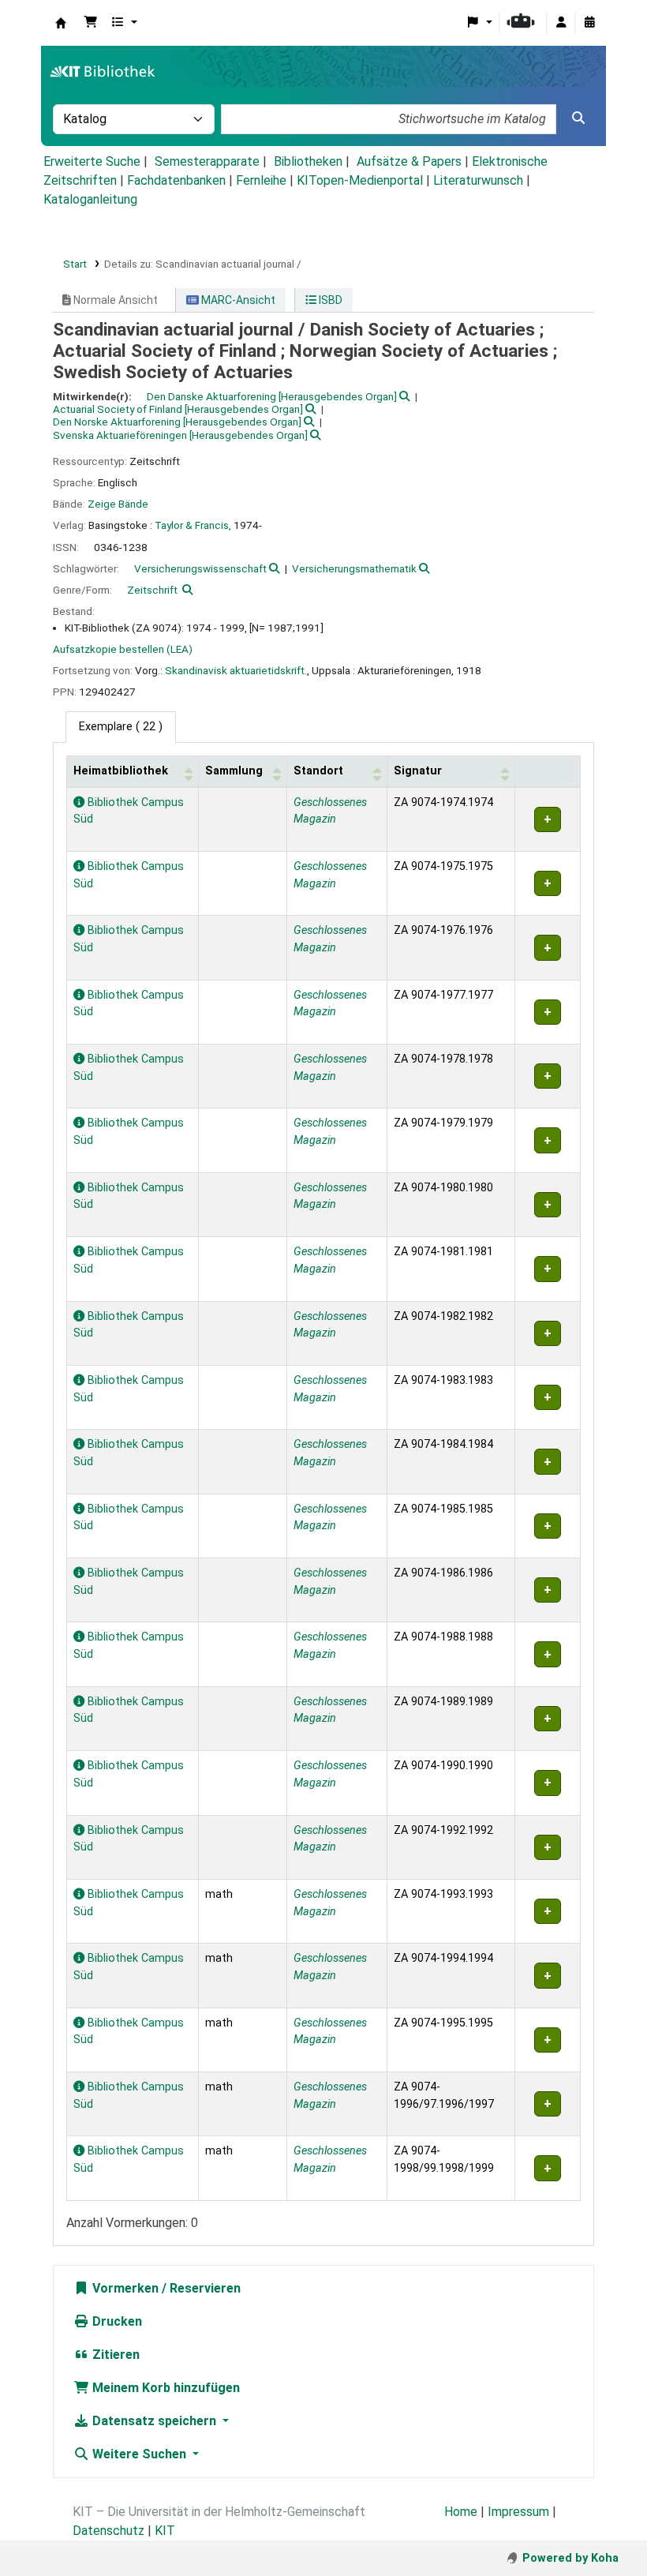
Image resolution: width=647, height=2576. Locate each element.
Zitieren (114, 2355)
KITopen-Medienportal (360, 180)
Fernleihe (261, 180)
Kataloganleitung (90, 199)
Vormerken (124, 2288)
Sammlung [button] (234, 771)
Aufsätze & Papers (409, 161)
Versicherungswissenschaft (200, 568)
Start (75, 264)
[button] (91, 23)
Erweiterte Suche (92, 161)
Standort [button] (318, 771)
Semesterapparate (207, 161)
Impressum (518, 2512)
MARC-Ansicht (237, 300)
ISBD (329, 300)
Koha (61, 23)
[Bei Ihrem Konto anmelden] (561, 23)
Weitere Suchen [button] (139, 2454)
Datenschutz (108, 2531)
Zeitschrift (152, 590)
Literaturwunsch (478, 180)
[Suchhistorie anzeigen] (589, 23)
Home (461, 2512)
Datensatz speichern (154, 2421)
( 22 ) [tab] (121, 727)
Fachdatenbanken (176, 180)
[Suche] (578, 118)
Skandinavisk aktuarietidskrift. (236, 670)
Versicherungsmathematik (354, 568)
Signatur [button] (418, 771)
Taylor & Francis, (193, 525)
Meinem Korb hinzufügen (165, 2388)
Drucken (116, 2321)
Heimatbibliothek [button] (121, 771)
